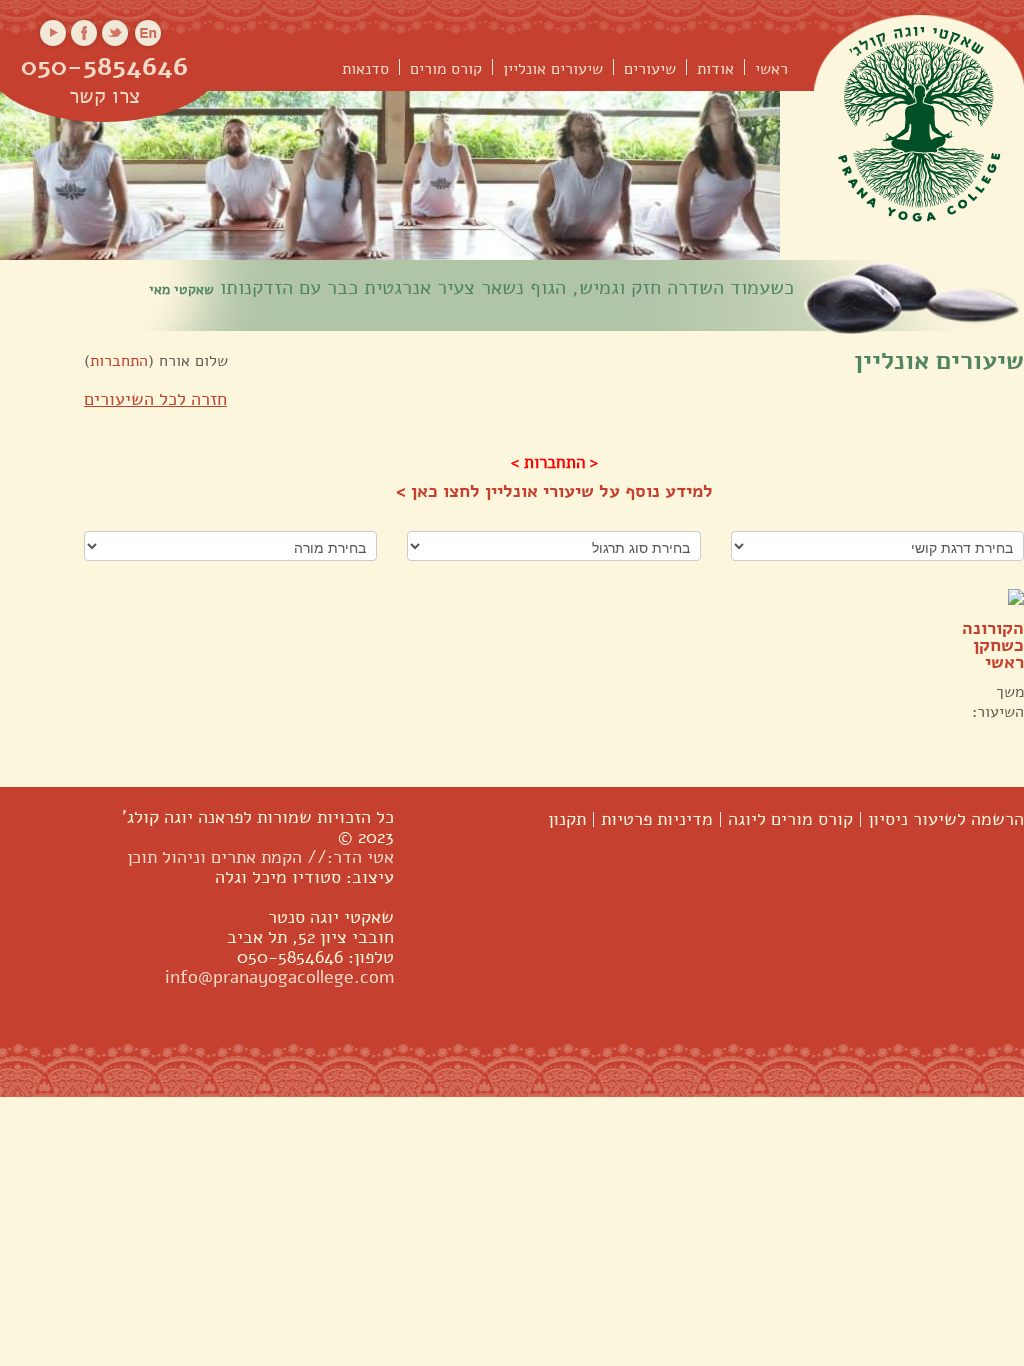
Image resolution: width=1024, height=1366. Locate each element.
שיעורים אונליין (553, 69)
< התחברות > (554, 462)
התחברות (119, 361)
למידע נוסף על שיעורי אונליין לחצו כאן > (554, 491)
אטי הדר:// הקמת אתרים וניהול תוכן (260, 857)
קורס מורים (446, 69)
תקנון (567, 819)
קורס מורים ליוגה (790, 819)
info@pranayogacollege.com (279, 977)
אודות (715, 69)
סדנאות (365, 69)
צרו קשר (104, 98)
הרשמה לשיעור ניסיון (946, 819)
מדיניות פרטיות (657, 819)
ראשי (771, 69)
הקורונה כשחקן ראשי (993, 645)
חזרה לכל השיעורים (155, 399)
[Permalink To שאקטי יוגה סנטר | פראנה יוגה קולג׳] (919, 121)
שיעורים (650, 69)
